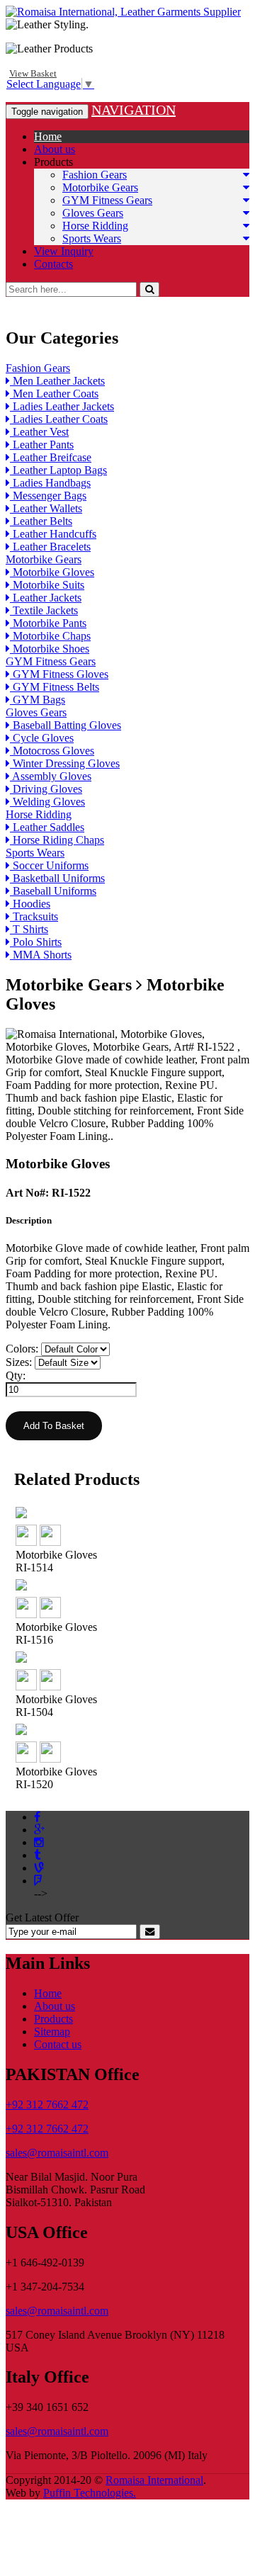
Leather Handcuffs (53, 534)
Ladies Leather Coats (59, 419)
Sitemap (52, 2032)
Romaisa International (154, 2480)
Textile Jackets (44, 610)
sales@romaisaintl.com (57, 2153)
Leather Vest (39, 432)
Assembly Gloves (51, 776)
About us (55, 149)
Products (53, 162)
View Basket (33, 73)
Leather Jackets (46, 598)
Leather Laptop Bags (58, 470)
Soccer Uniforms (49, 865)
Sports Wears (92, 238)
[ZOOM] (26, 1542)
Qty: (16, 1375)
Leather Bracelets (50, 547)
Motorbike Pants (48, 623)
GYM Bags (38, 700)
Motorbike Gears (100, 187)
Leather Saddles (47, 827)
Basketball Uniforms (57, 878)
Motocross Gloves (52, 751)
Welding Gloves (47, 802)
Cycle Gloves (42, 738)
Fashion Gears (95, 175)
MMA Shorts (41, 955)
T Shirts (29, 929)
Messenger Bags (48, 496)
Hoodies (30, 904)
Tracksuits (34, 916)
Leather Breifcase (51, 457)
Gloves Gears (93, 213)
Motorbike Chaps (50, 636)
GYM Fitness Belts (55, 687)
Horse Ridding (95, 226)
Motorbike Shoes (50, 649)
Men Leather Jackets (57, 381)
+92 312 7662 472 (47, 2105)
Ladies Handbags (50, 483)
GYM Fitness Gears (107, 200)
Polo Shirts (36, 942)
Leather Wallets (46, 508)
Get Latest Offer (42, 1917)
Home (48, 136)
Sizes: (19, 1362)
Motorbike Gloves (52, 572)
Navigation (134, 110)
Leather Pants (42, 445)
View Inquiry (64, 251)
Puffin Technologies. (90, 2493)
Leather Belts (41, 521)
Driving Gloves (46, 789)
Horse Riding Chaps (57, 840)
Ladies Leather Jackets (62, 406)
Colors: (22, 1349)
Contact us (58, 2044)
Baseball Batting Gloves (66, 725)
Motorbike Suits (47, 585)
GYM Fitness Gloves (59, 674)
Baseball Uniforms (53, 891)
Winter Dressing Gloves (65, 763)
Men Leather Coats (54, 394)
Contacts (53, 264)
